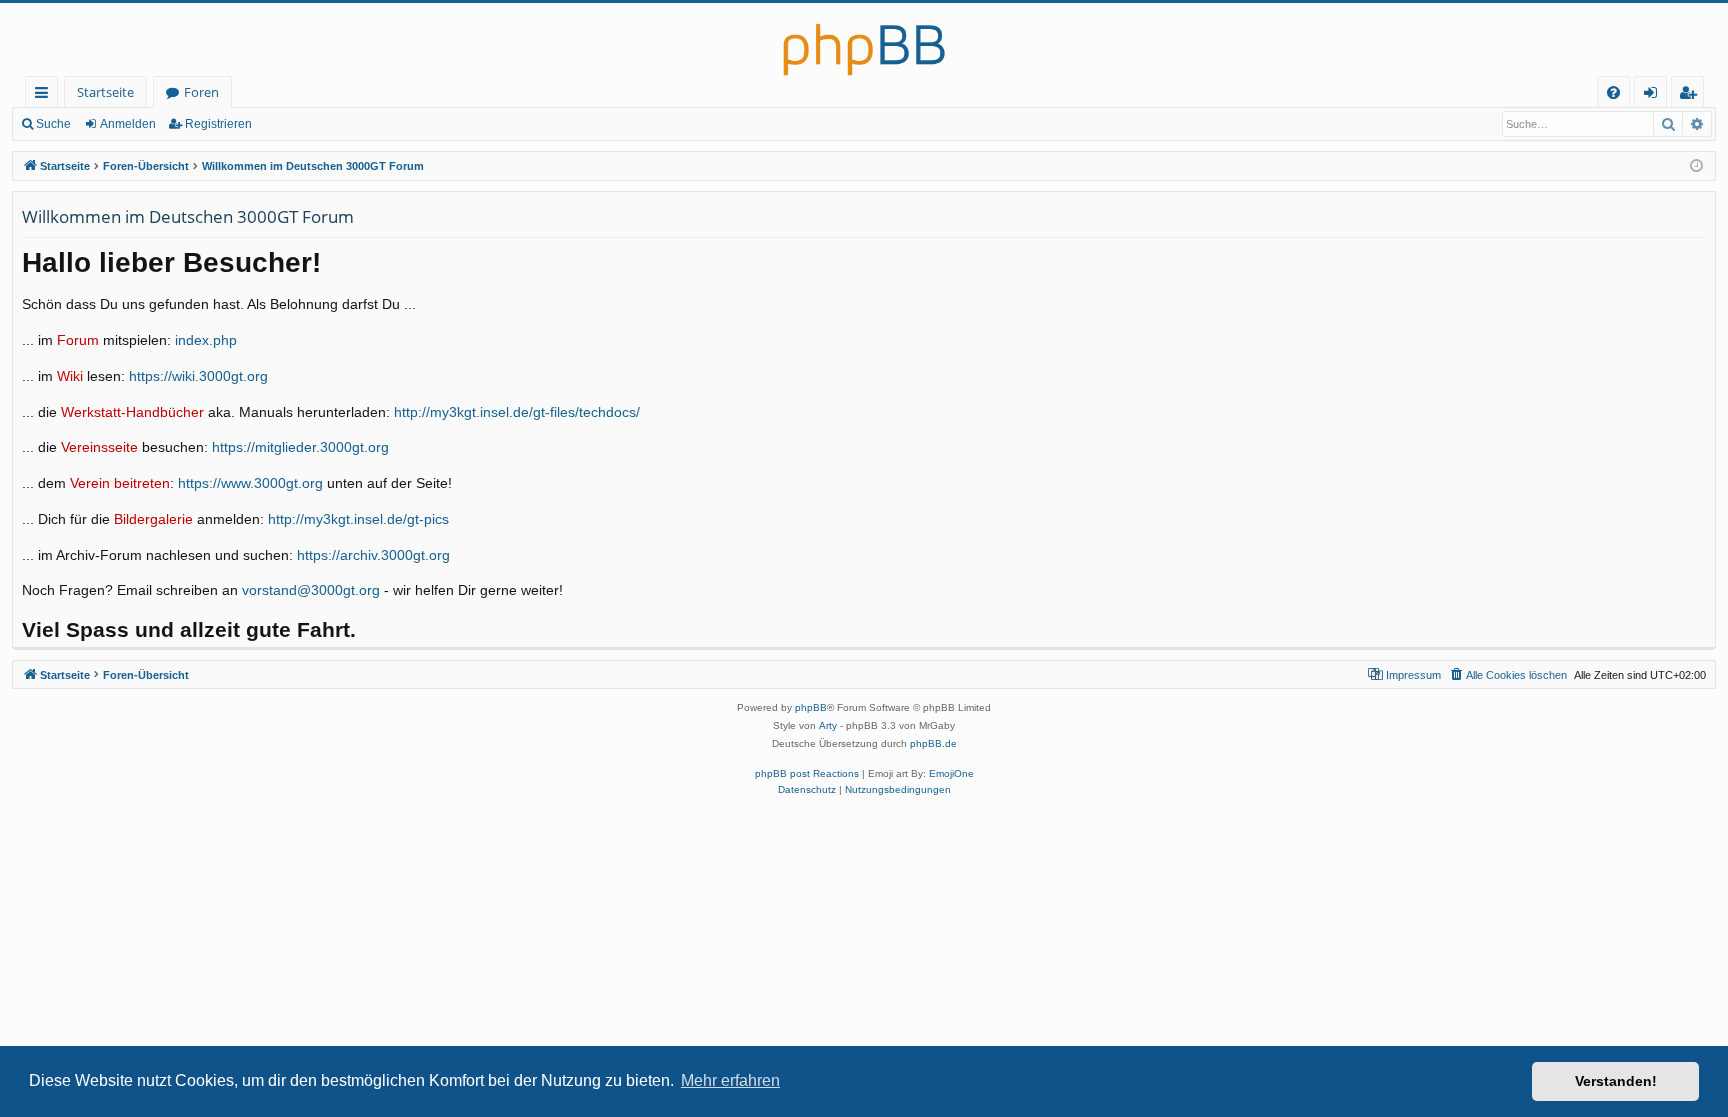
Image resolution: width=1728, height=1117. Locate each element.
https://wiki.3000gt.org (198, 376)
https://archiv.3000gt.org (373, 555)
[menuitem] (1613, 92)
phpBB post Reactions (807, 773)
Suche (53, 124)
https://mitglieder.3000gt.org (300, 447)
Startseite (105, 92)
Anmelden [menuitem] (1654, 95)
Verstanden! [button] (1616, 1081)
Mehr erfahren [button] (730, 1080)
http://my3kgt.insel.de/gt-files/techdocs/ (517, 412)
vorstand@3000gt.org (311, 590)
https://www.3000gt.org (250, 483)
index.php (206, 340)
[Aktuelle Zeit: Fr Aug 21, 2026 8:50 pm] (1696, 166)
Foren (201, 92)
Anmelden (128, 124)
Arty (828, 725)
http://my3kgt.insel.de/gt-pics (358, 519)
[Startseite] (864, 39)
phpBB (811, 707)
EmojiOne (951, 773)
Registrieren (218, 124)
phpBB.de (933, 743)
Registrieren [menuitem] (1691, 95)
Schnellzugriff (45, 95)
